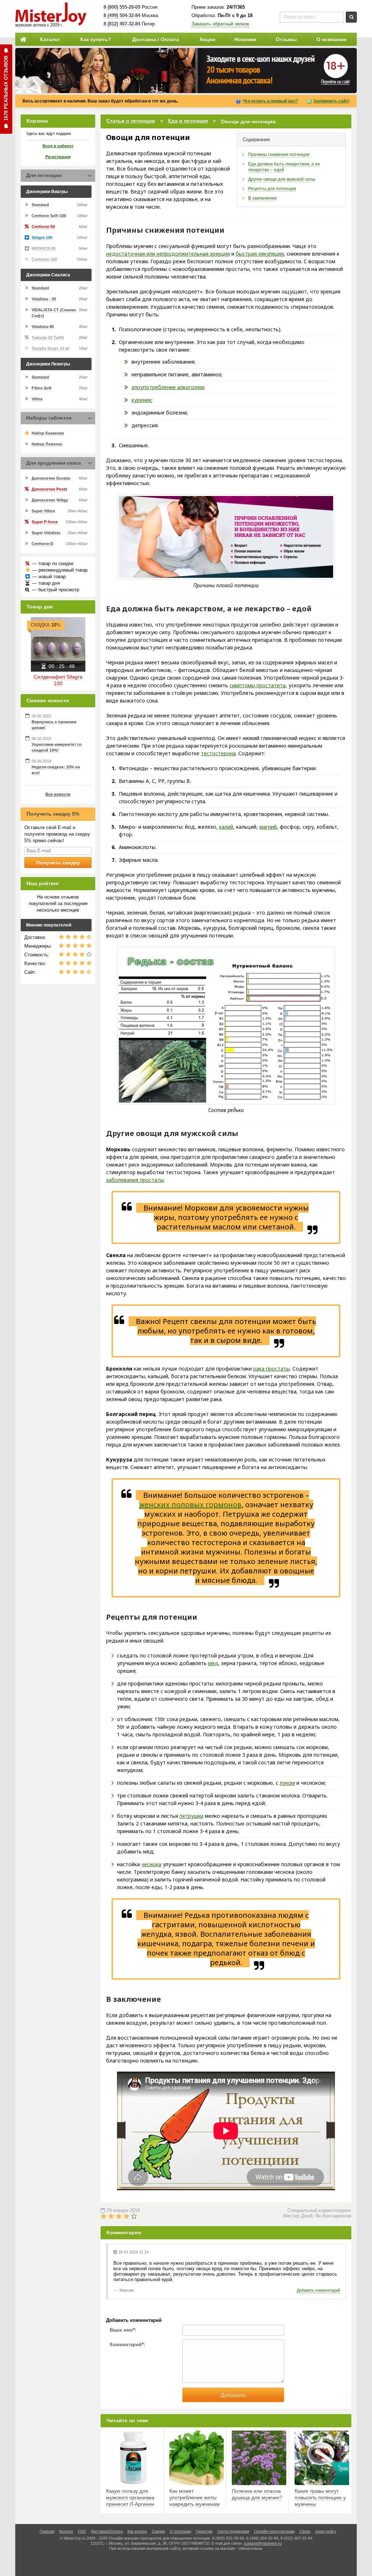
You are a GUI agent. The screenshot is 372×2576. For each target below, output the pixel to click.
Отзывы (286, 39)
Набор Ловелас (47, 444)
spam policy (326, 2531)
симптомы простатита (258, 685)
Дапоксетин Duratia (51, 478)
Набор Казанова (48, 433)
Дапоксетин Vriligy (50, 500)
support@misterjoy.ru (263, 2543)
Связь (305, 2531)
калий (226, 827)
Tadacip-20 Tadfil (48, 337)
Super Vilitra (43, 511)
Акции (207, 39)
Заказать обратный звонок (220, 24)
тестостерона (218, 753)
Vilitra (37, 399)
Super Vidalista (46, 533)
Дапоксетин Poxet (49, 489)
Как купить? (96, 39)
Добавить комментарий (318, 2290)
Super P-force (45, 522)
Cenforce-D (43, 544)
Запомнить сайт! (331, 101)
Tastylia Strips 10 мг (51, 348)
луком (287, 1783)
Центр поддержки (233, 2531)
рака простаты (272, 1369)
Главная (47, 2531)
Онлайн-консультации (274, 2531)
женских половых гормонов (190, 1505)
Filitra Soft (42, 388)
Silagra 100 (42, 237)
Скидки (158, 2531)
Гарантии (204, 2531)
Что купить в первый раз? (270, 101)
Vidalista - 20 (44, 299)
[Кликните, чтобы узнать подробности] (186, 71)
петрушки (191, 1816)
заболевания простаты (135, 1180)
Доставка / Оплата (156, 39)
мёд (213, 1663)
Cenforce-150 (44, 259)
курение (141, 400)
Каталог (50, 39)
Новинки (245, 39)
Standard (40, 205)
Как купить (137, 2531)
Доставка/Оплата (107, 2531)
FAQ (82, 2531)
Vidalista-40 (43, 327)
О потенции (180, 2531)
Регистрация (58, 157)
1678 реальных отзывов (6, 88)
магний (268, 827)
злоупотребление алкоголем (168, 387)
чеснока (151, 1864)
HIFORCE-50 (44, 248)
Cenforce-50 (43, 227)
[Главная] (23, 39)
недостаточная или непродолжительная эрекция (168, 254)
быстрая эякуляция (260, 254)
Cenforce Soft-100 (49, 216)
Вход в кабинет (58, 146)
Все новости (58, 794)
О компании (331, 39)
